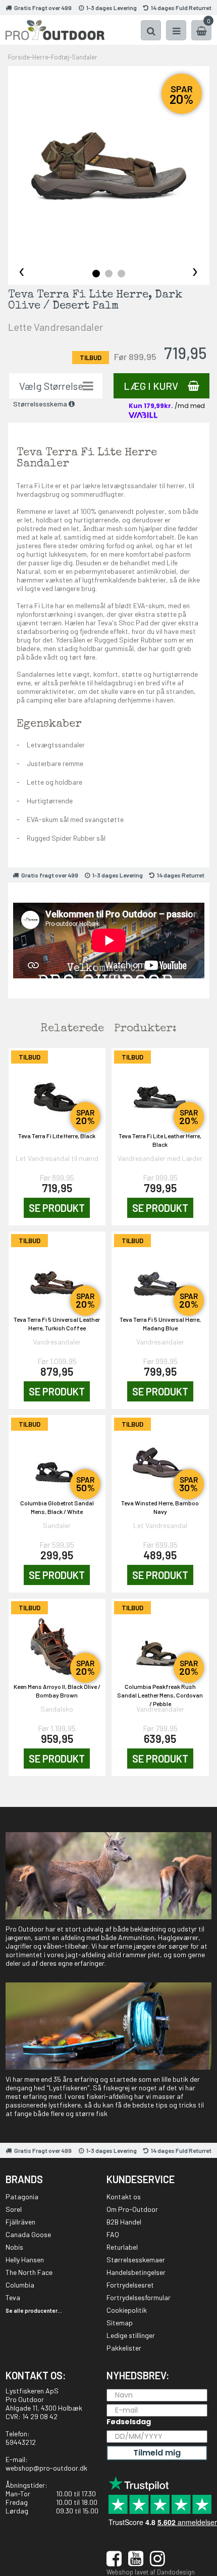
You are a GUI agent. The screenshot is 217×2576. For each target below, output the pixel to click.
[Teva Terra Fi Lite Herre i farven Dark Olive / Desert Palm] (109, 167)
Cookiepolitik (127, 2310)
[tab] (96, 274)
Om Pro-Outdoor (132, 2209)
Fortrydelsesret (130, 2285)
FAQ (113, 2234)
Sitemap (120, 2323)
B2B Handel (124, 2222)
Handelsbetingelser (136, 2272)
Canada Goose (28, 2234)
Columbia (20, 2285)
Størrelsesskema (41, 404)
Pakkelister (124, 2348)
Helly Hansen (25, 2260)
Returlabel (122, 2247)
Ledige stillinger (131, 2335)
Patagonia (22, 2197)
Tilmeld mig (157, 2453)
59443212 (21, 2442)
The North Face (29, 2272)
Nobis (14, 2247)
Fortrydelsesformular (139, 2297)
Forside (19, 57)
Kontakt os (124, 2197)
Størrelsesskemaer (136, 2260)
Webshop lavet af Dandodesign (151, 2572)
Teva (13, 2297)
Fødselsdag (129, 2422)
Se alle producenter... (34, 2310)
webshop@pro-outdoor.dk (46, 2468)
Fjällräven (20, 2222)
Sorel (14, 2209)
